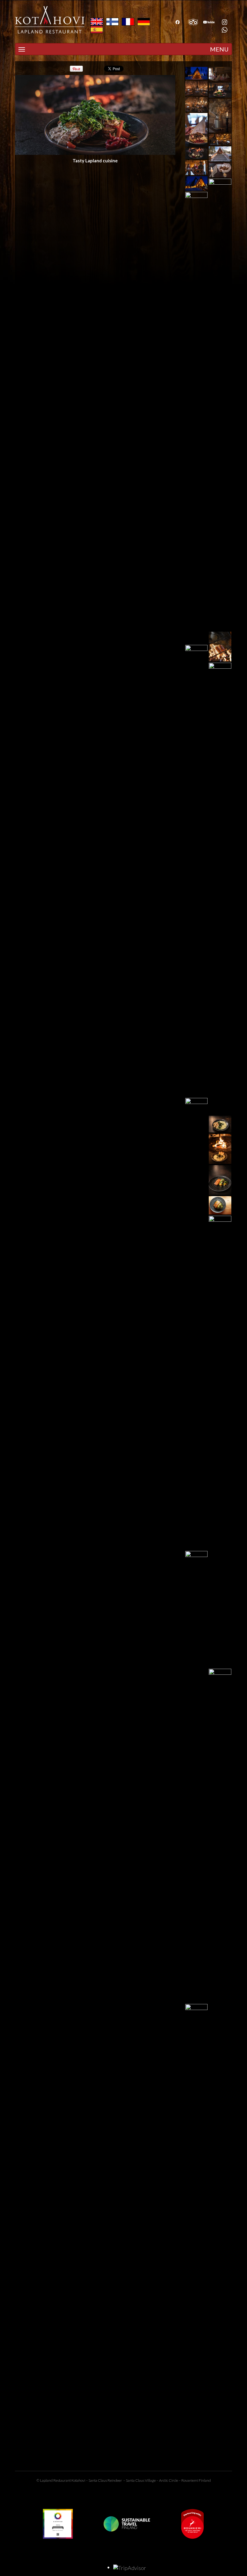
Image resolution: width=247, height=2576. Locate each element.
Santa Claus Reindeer (105, 2480)
